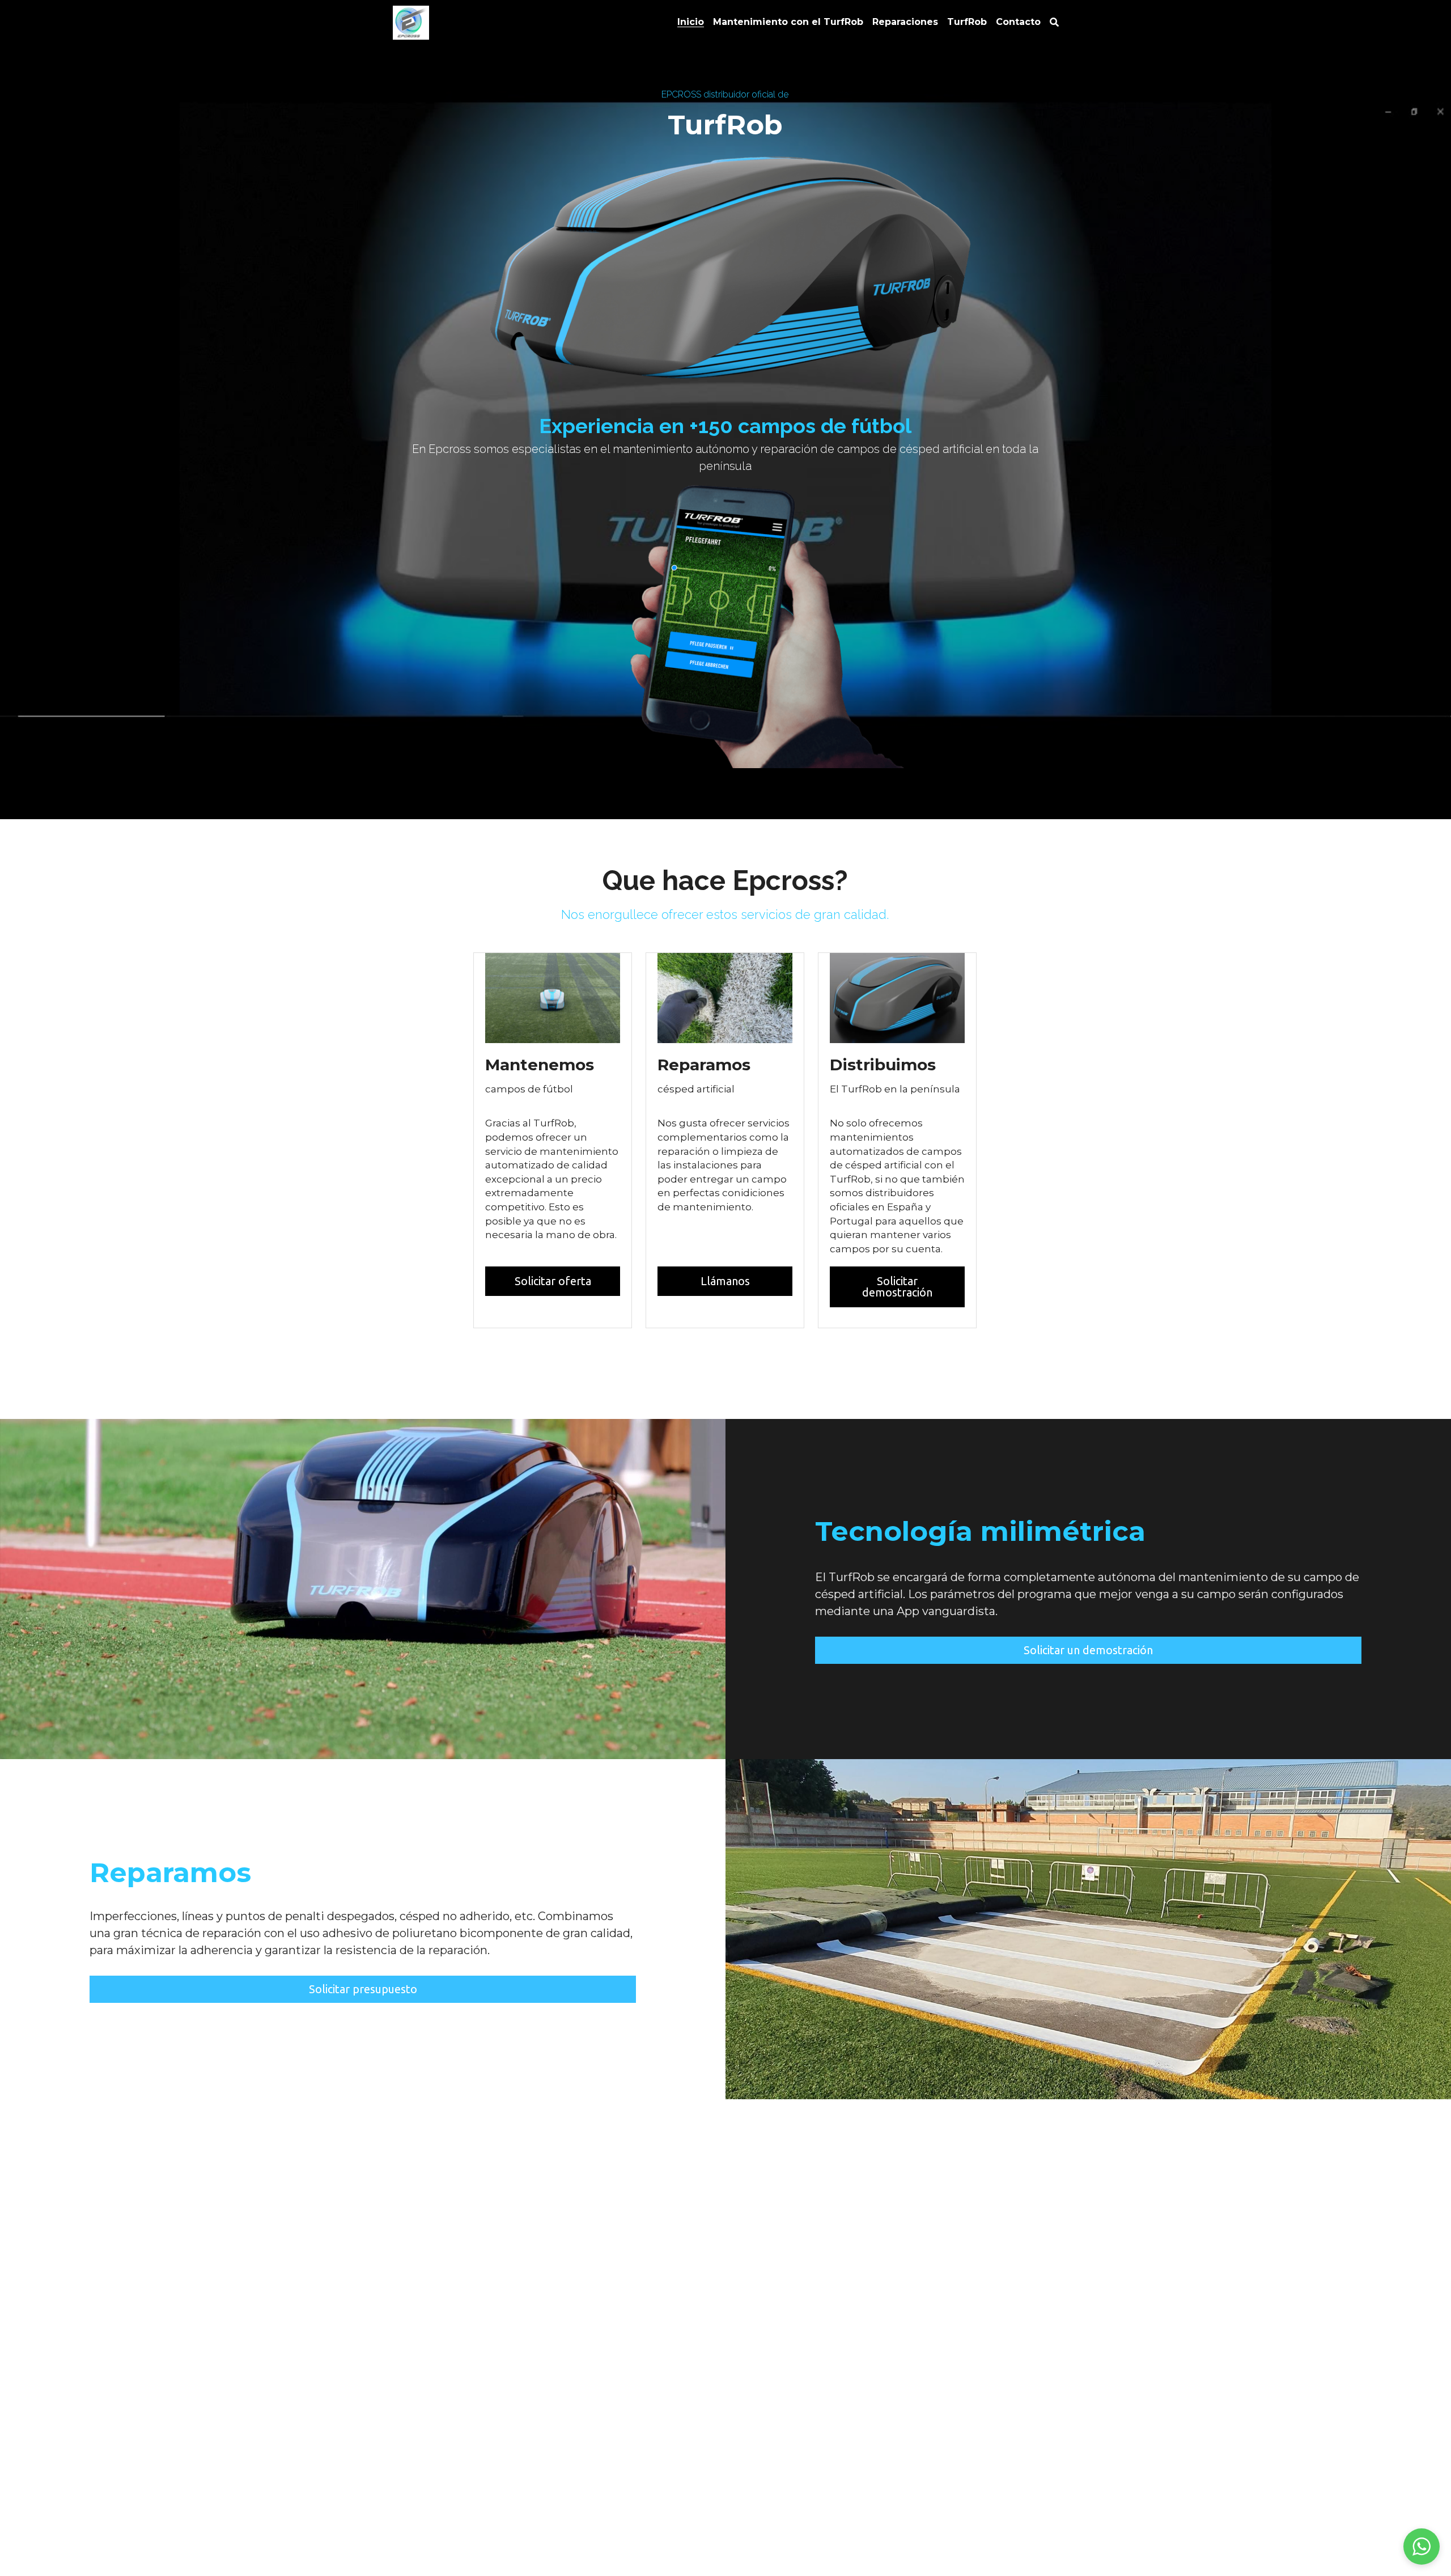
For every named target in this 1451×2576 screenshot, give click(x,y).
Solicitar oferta (553, 1281)
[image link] (411, 22)
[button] (1422, 2547)
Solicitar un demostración (1088, 1650)
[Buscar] (1054, 22)
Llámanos (725, 1281)
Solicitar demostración (897, 1287)
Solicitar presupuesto (363, 1989)
